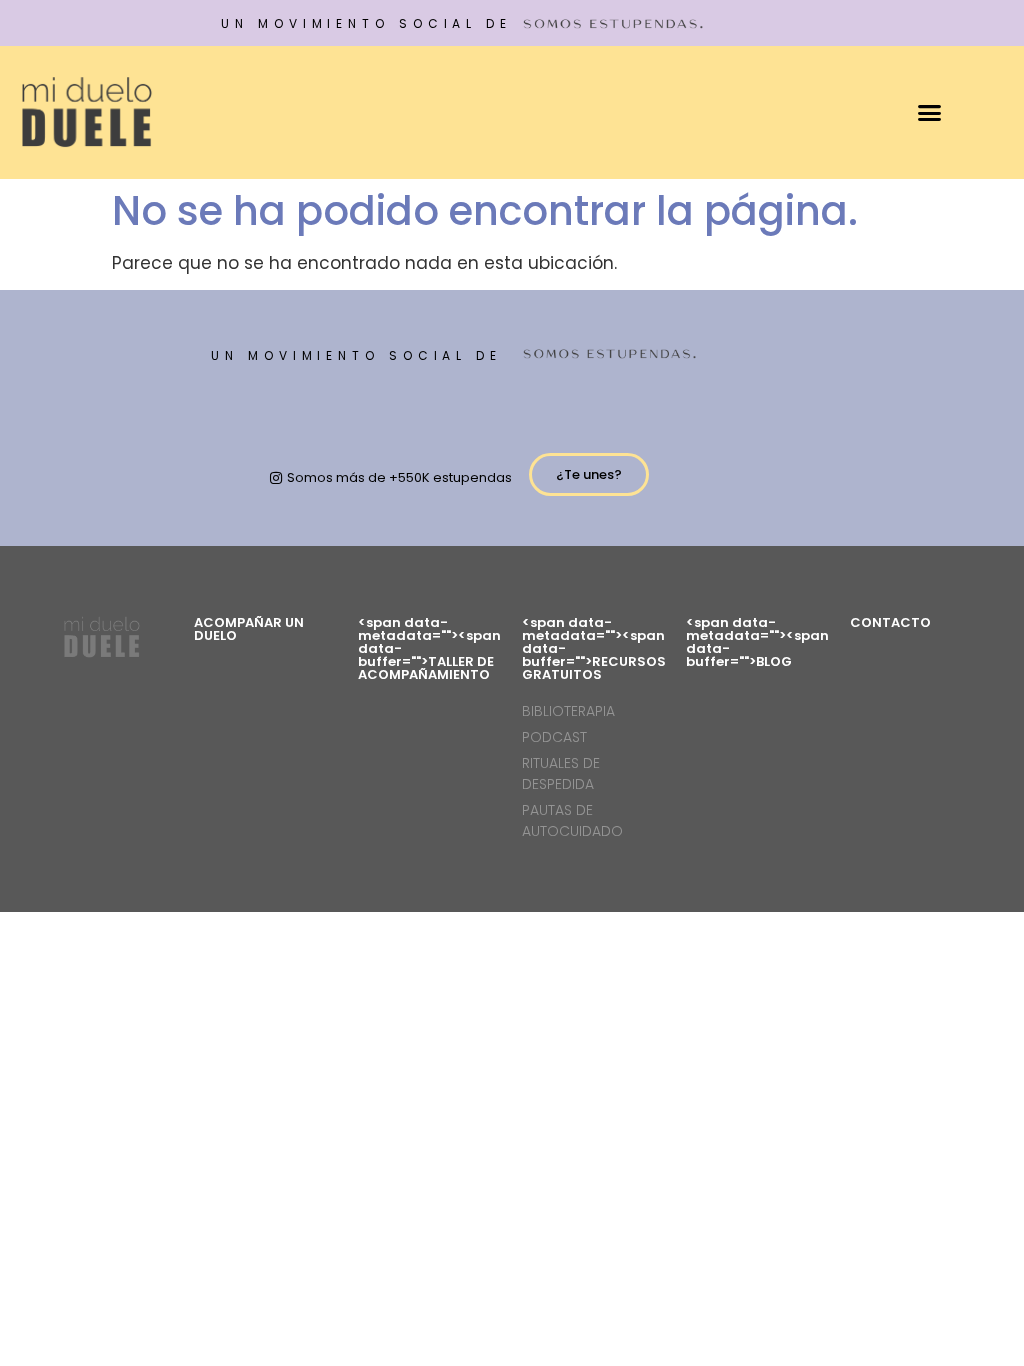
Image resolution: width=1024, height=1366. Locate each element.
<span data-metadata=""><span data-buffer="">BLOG (757, 642)
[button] (930, 112)
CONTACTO (890, 622)
